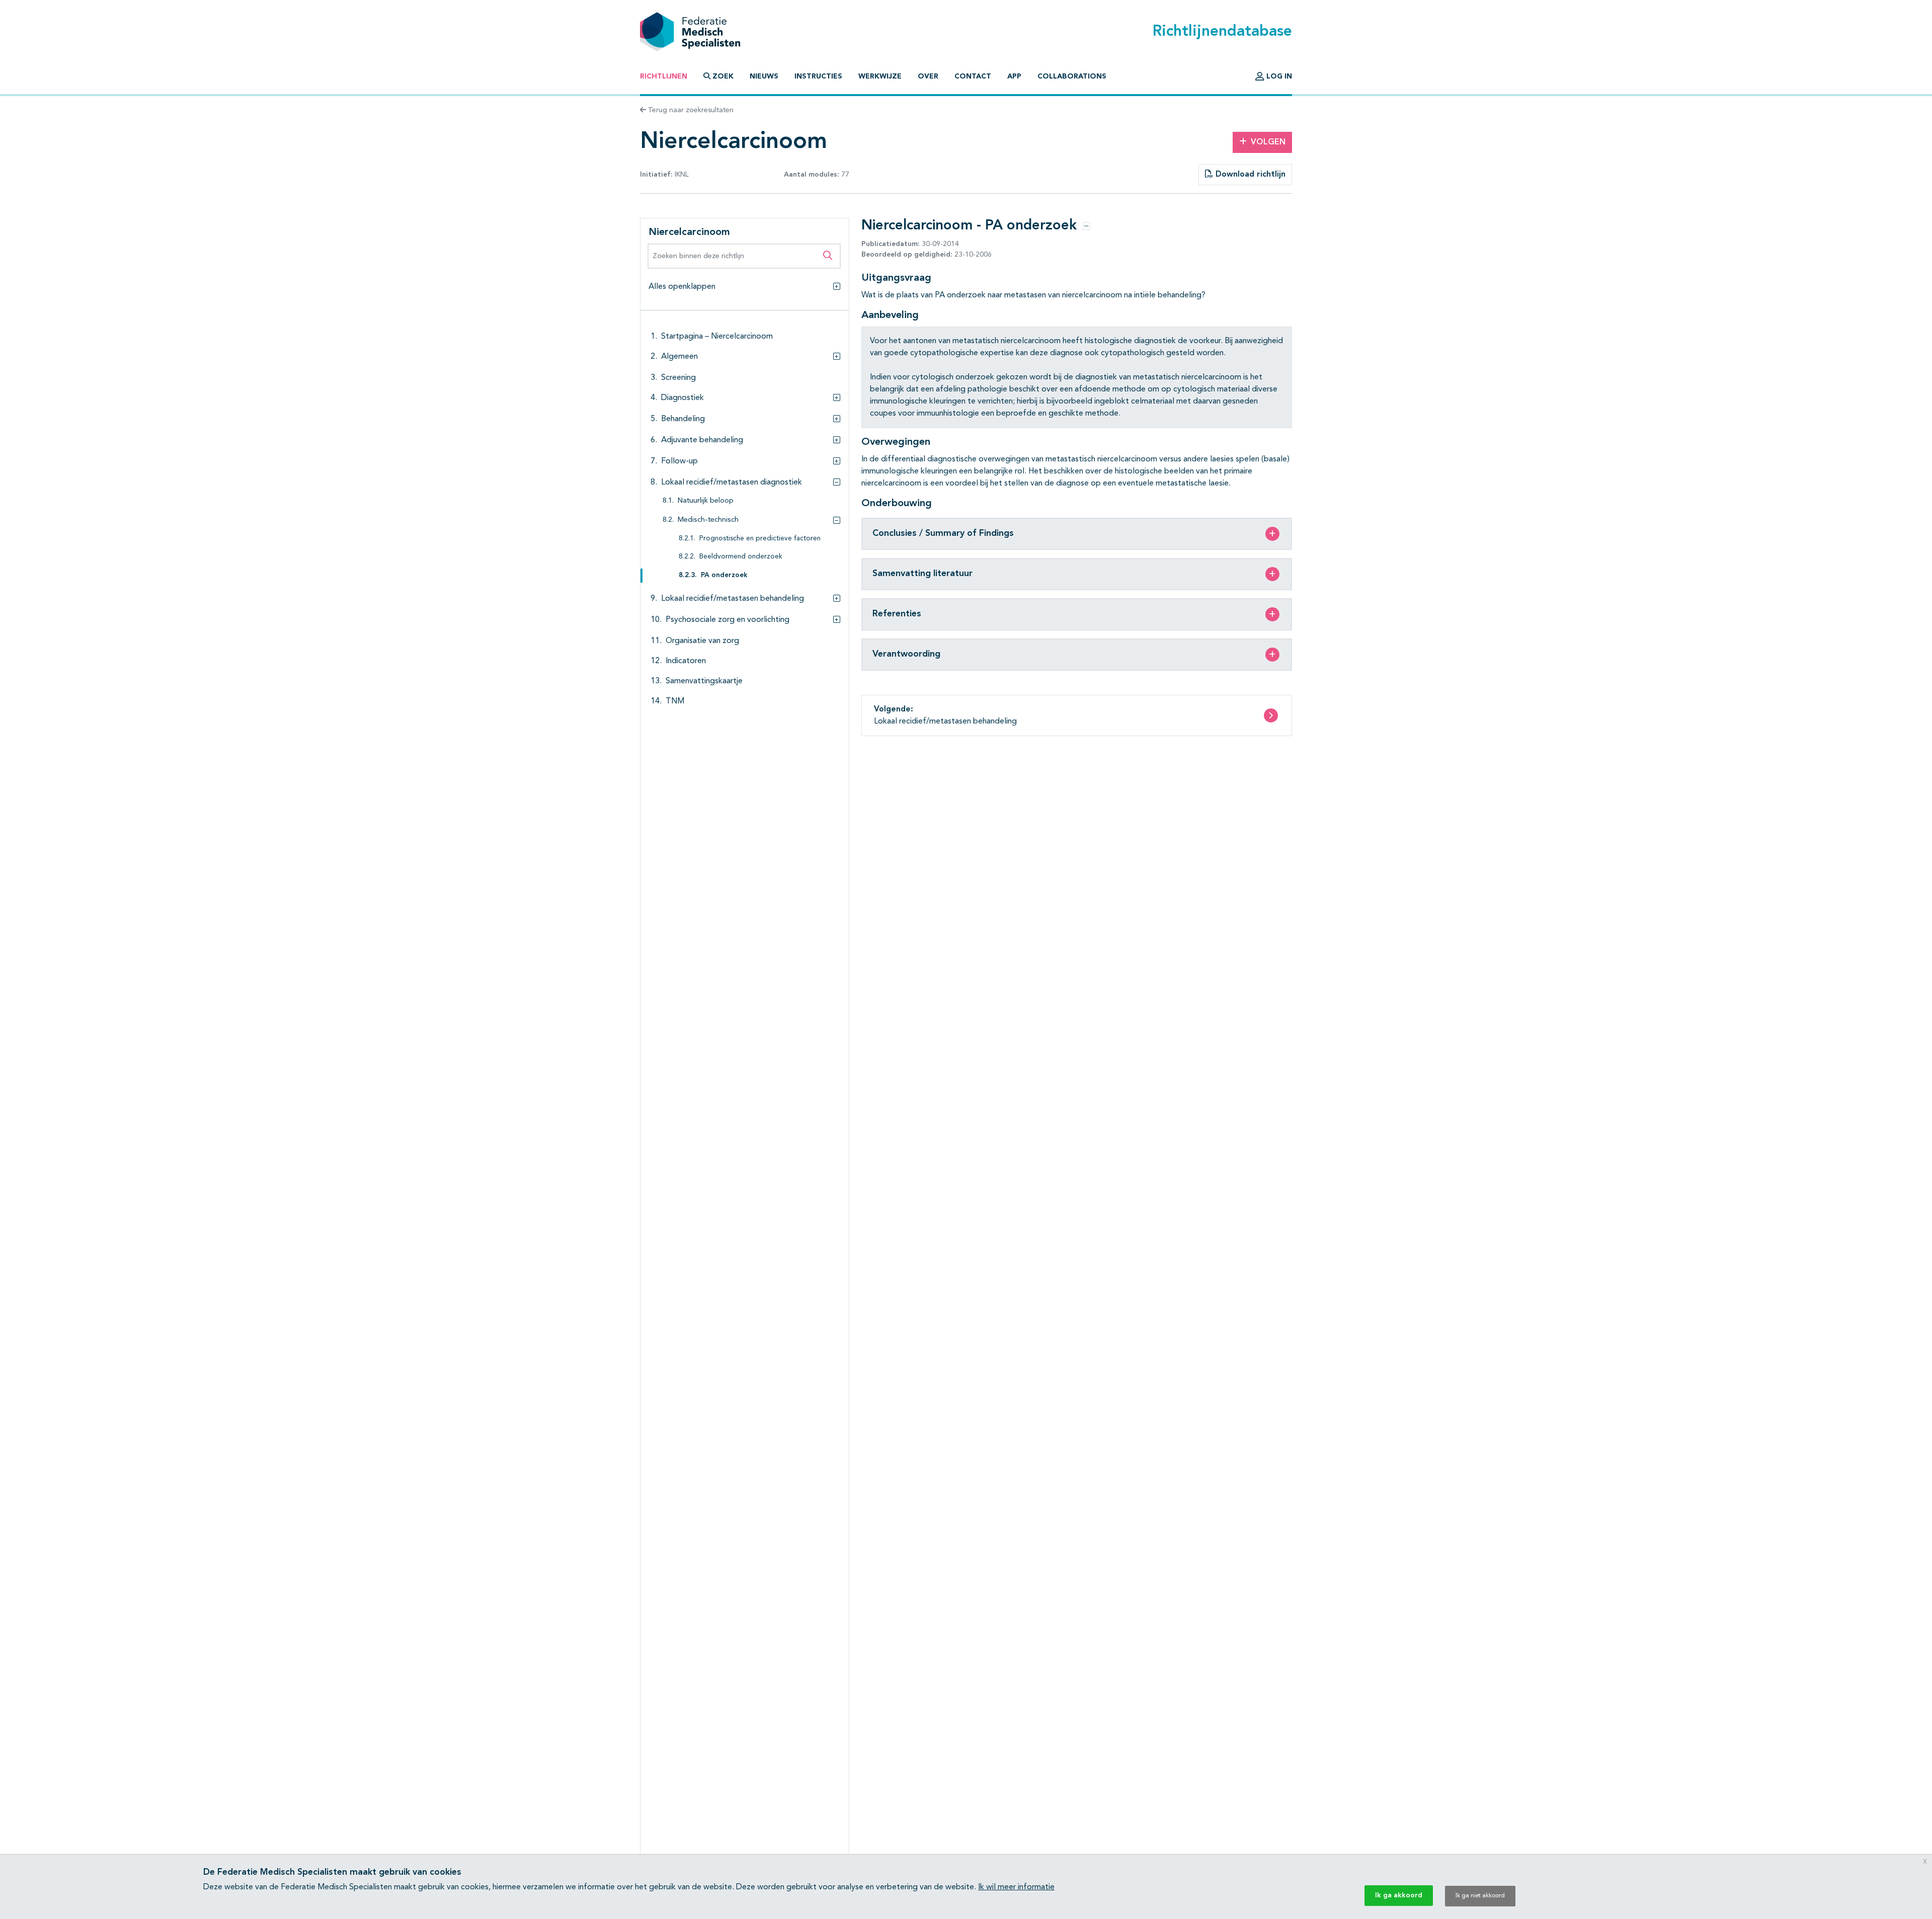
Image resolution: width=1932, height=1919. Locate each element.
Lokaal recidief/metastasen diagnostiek (732, 483)
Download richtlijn (1249, 175)
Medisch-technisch (708, 520)
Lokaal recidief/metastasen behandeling (733, 599)
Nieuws (764, 76)
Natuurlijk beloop (706, 501)
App (1014, 76)
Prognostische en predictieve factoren (760, 539)
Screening (678, 378)
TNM (675, 701)
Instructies (818, 76)
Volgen (1268, 142)
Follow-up (679, 461)
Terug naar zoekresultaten (690, 110)
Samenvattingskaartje (704, 681)
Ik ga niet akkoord (1480, 1896)
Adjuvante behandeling (702, 440)
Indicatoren (686, 661)
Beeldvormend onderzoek (741, 557)
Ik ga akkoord (1399, 1895)
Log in (1278, 76)
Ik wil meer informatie (1016, 1887)
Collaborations (1072, 76)
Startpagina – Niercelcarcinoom (717, 337)
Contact (973, 76)
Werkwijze (880, 76)
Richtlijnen (664, 76)
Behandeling (683, 419)
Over (928, 76)
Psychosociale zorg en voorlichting (728, 620)
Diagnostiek (682, 398)
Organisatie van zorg (702, 641)
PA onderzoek (724, 575)
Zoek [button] (723, 76)
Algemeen (679, 357)
